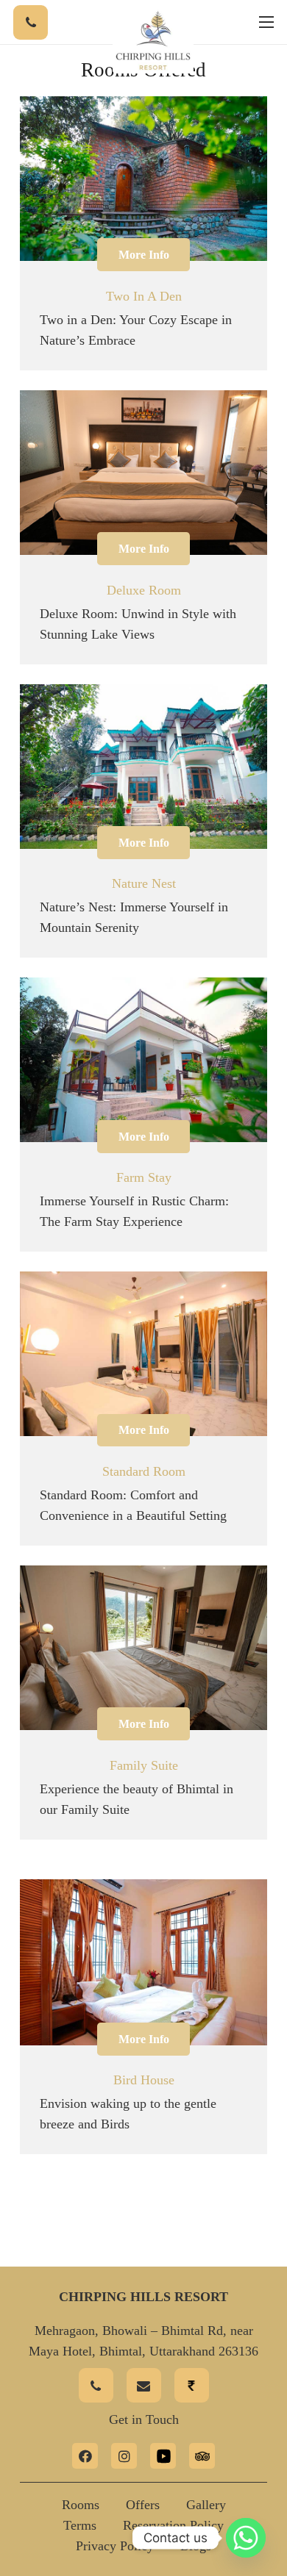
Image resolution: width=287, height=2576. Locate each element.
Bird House (144, 2080)
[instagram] (124, 2456)
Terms (80, 2525)
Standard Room (144, 1471)
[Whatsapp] (246, 2538)
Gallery (206, 2505)
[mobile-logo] (153, 40)
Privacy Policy (115, 2546)
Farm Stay (144, 1177)
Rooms (81, 2505)
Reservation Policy (173, 2525)
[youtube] (163, 2456)
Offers (143, 2505)
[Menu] (267, 22)
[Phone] (31, 22)
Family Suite (144, 1765)
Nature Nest (144, 883)
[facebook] (85, 2456)
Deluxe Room (144, 590)
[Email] (144, 2385)
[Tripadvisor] (202, 2456)
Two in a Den (144, 296)
